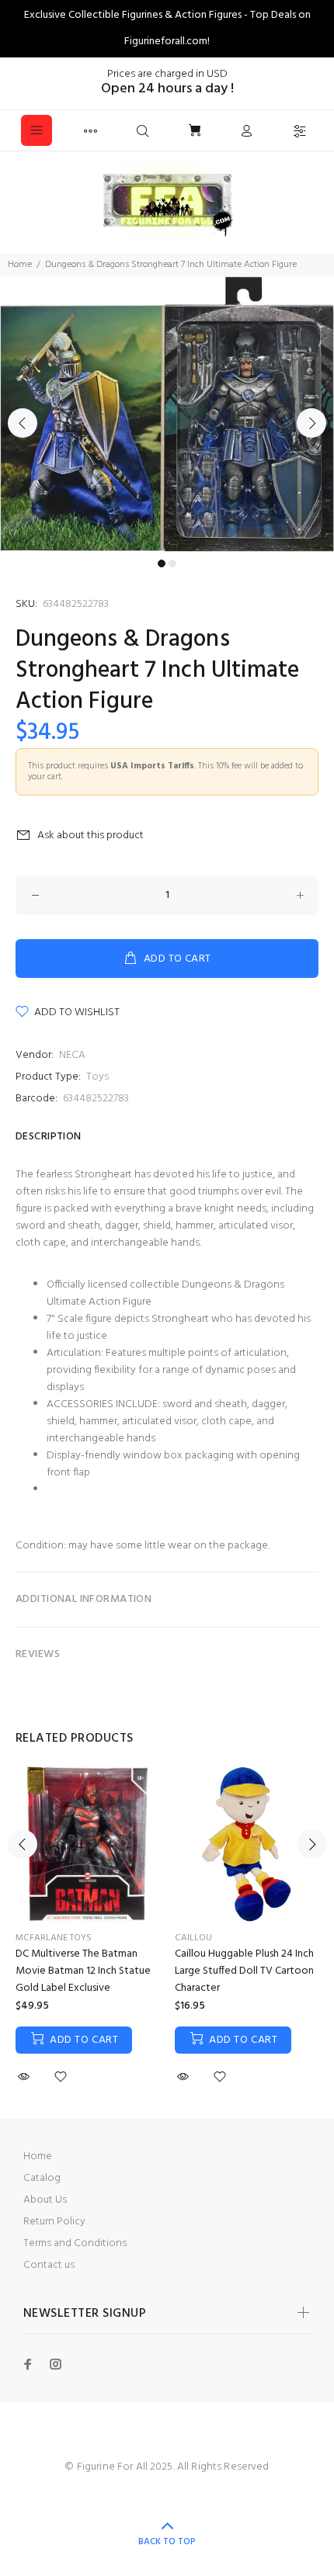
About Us (45, 2200)
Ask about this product (90, 836)
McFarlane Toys (54, 1938)
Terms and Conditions (75, 2243)
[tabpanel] (167, 414)
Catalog (42, 2178)
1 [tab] (162, 563)
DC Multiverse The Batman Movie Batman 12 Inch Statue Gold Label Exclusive (83, 1971)
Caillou (193, 1938)
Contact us (49, 2265)
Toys (97, 1077)
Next (311, 423)
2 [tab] (172, 563)
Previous (23, 423)
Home (20, 265)
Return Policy (54, 2222)
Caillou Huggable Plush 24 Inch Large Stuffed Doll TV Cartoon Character (244, 1971)
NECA (72, 1055)
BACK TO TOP (167, 2542)
